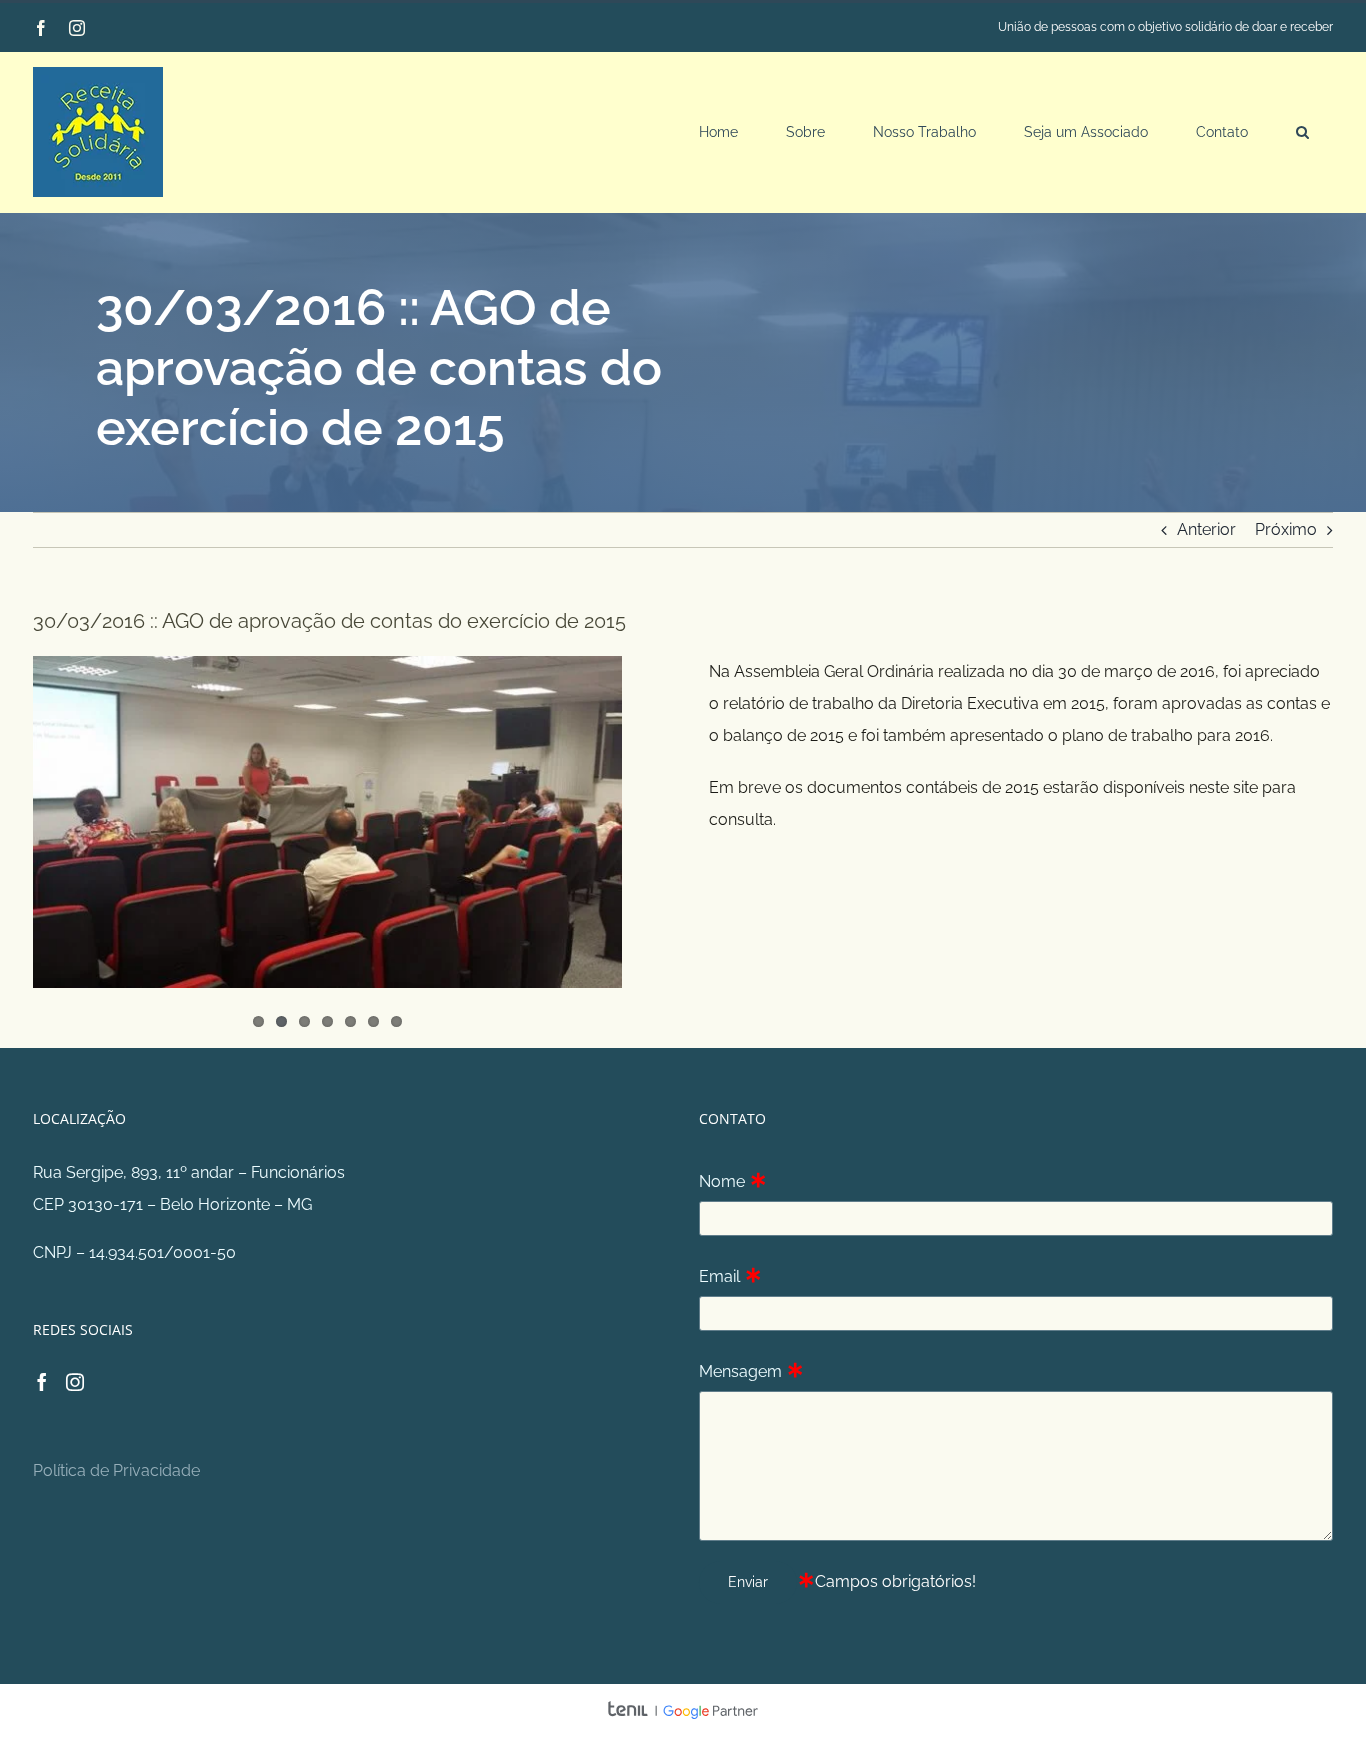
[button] (1302, 132)
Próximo (1286, 529)
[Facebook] (42, 1382)
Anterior (1206, 529)
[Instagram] (75, 1382)
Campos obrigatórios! (895, 1581)
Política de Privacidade (116, 1470)
